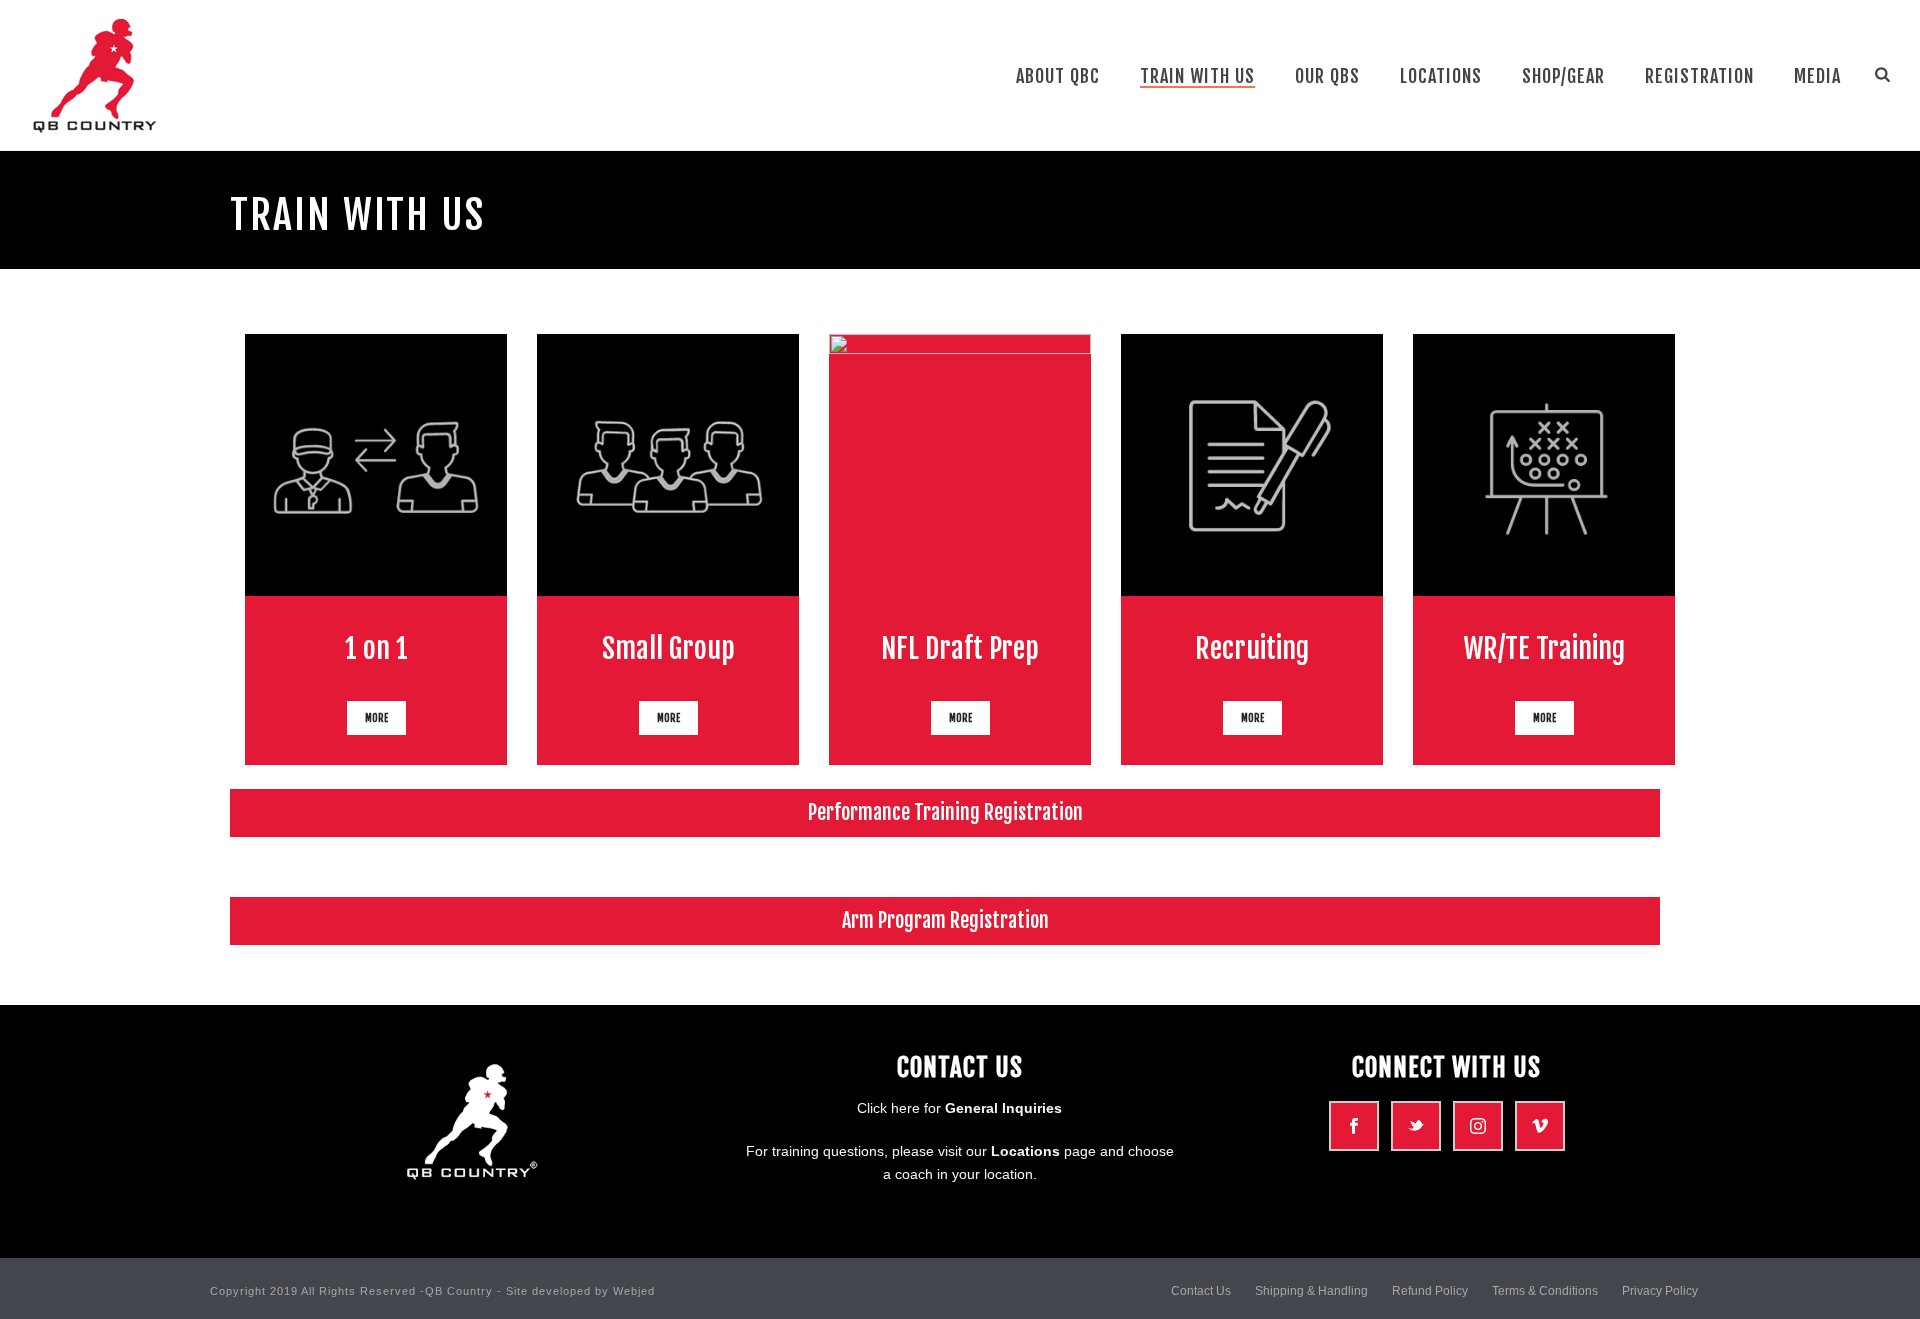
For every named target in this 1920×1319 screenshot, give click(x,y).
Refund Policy (1430, 1291)
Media (1817, 76)
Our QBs (1327, 76)
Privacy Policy (1660, 1291)
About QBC (1058, 76)
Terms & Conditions (1545, 1291)
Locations (1441, 76)
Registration (1699, 76)
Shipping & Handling (1311, 1291)
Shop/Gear (1563, 76)
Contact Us (1201, 1291)
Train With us (1197, 76)
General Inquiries (1003, 1108)
